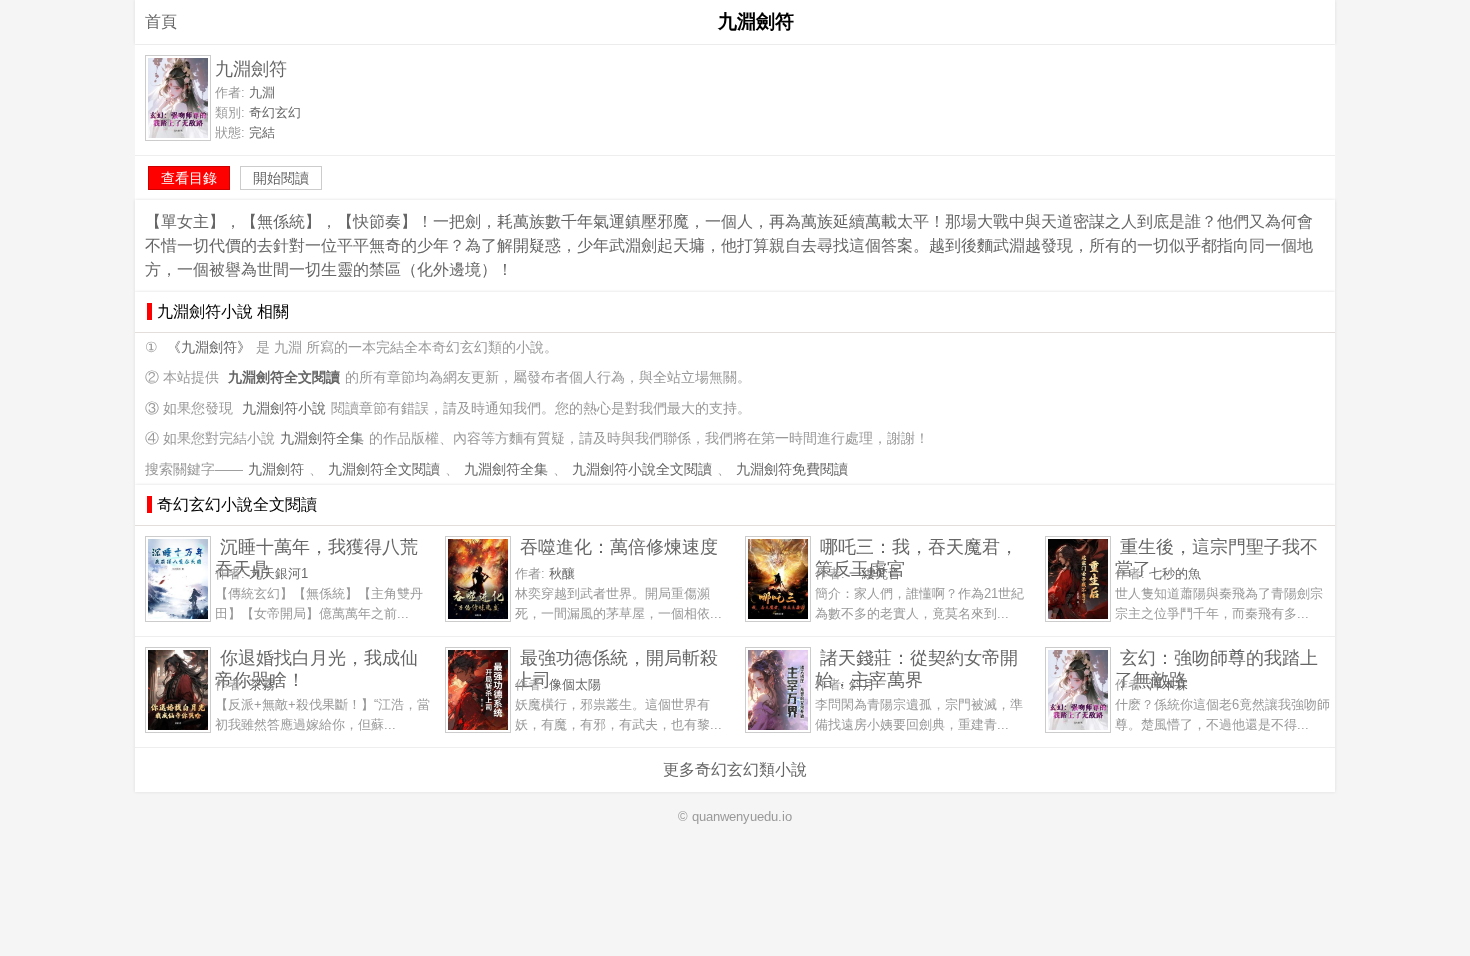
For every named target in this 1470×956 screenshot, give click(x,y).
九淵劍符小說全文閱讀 (642, 469)
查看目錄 (189, 178)
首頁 (161, 21)
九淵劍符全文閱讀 (384, 469)
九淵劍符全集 (322, 438)
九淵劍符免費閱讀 (792, 469)
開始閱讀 (281, 178)
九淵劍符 (276, 469)
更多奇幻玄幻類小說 (735, 769)
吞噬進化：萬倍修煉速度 (619, 546)
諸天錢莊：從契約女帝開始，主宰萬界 (916, 668)
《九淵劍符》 (209, 347)
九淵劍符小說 (284, 408)
